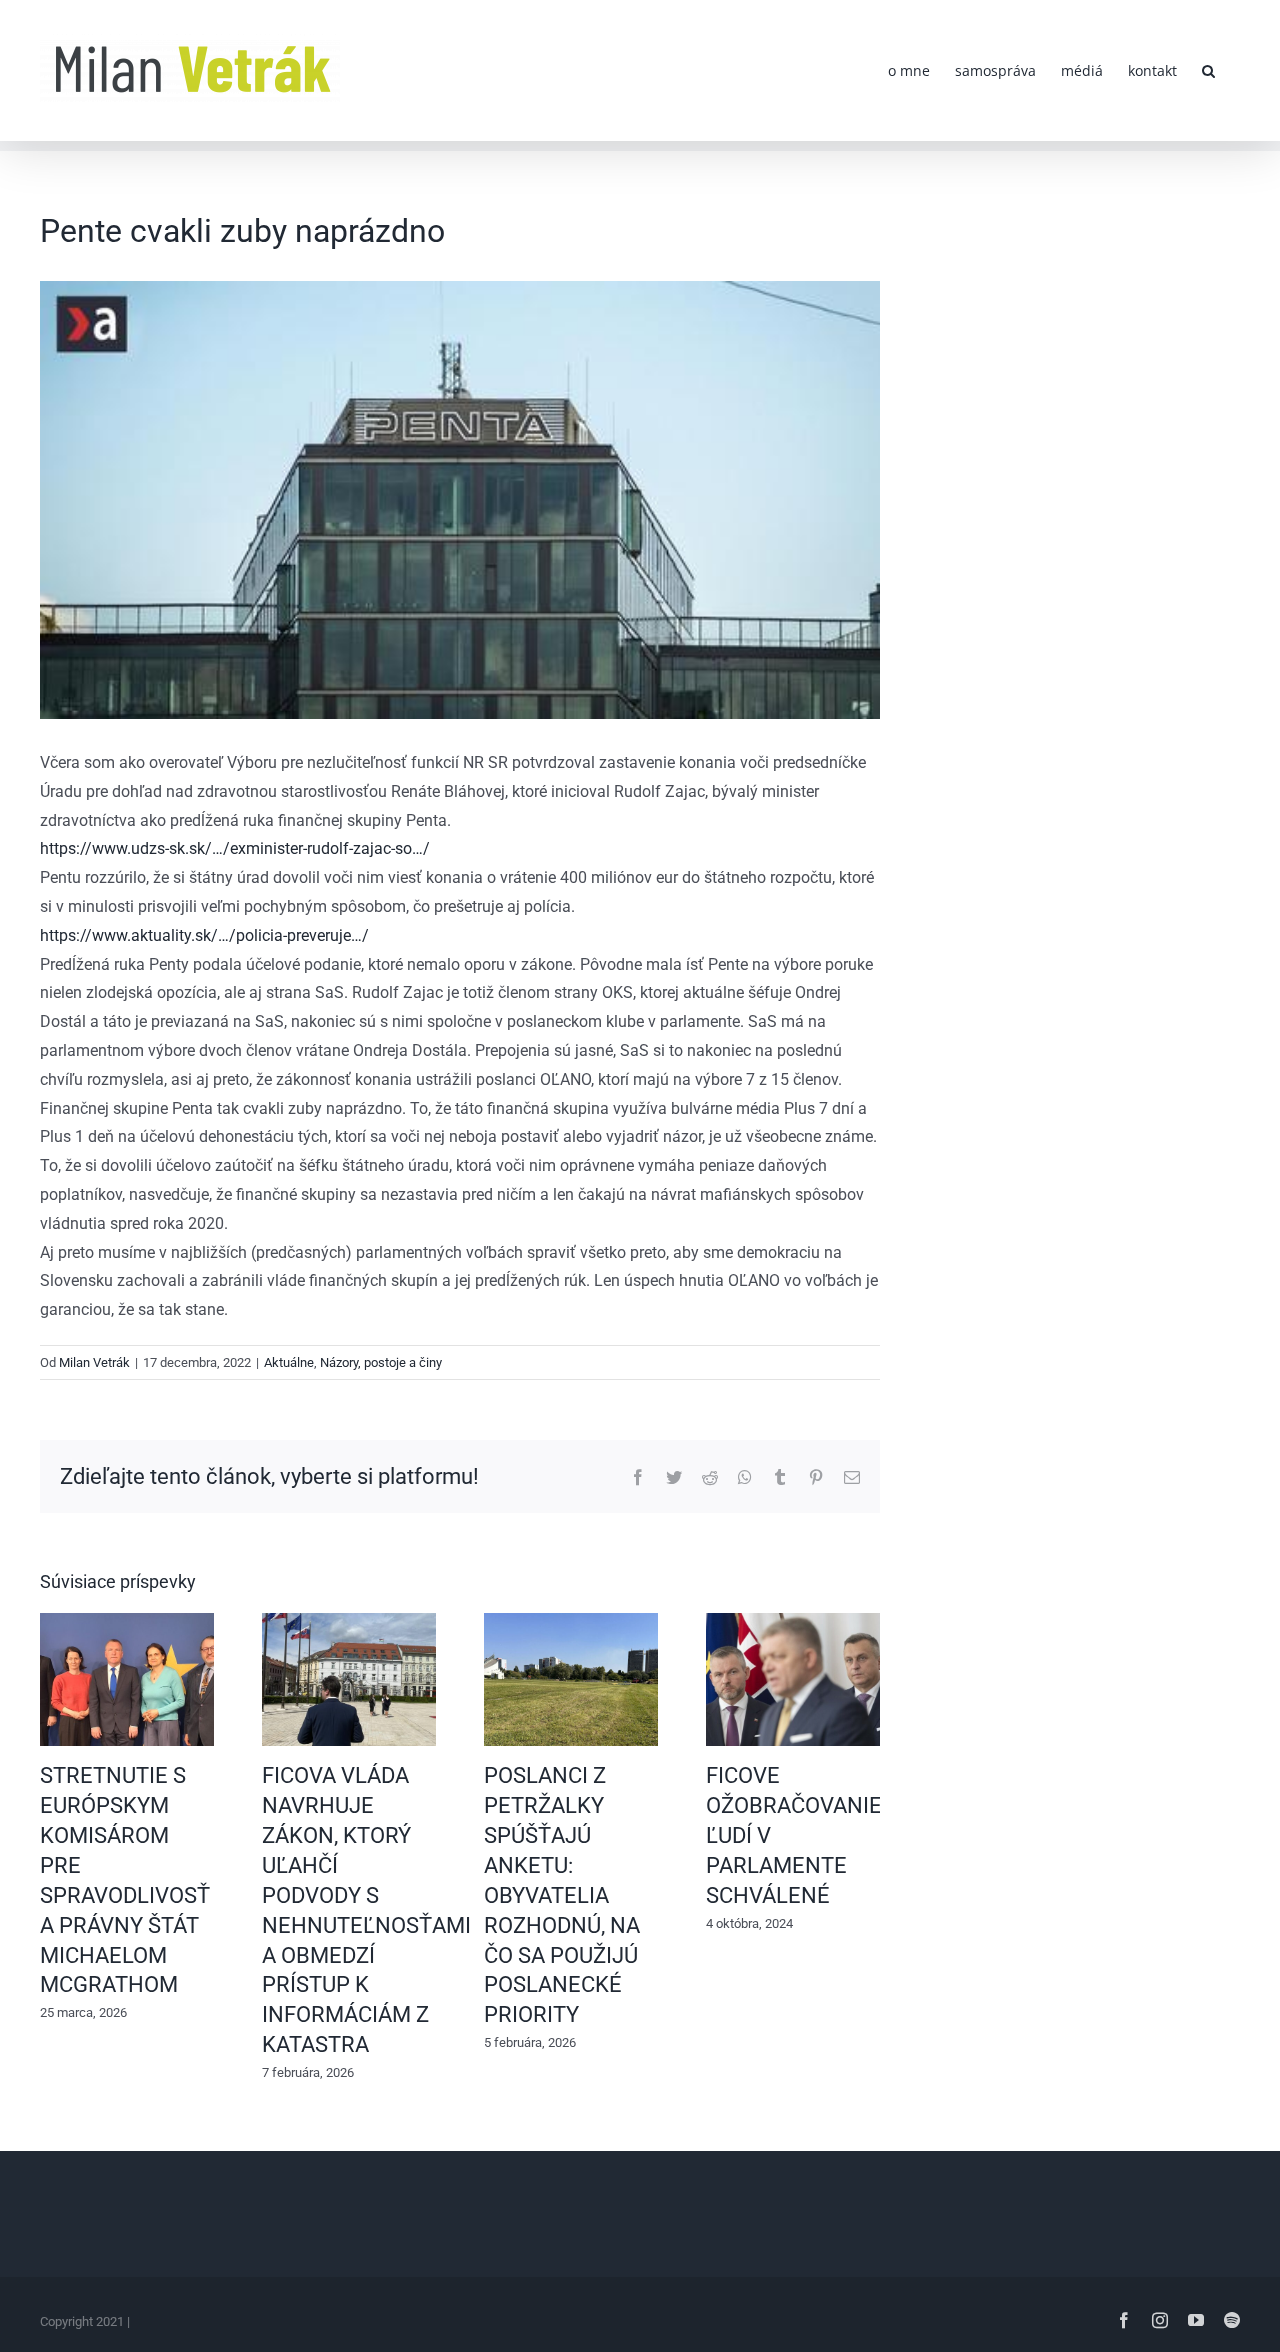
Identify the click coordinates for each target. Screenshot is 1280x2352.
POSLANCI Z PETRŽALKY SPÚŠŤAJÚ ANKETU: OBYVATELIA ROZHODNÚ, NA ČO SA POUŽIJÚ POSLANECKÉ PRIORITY (562, 1895)
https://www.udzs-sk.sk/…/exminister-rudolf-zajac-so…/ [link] (235, 848)
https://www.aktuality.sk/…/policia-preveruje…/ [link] (204, 935)
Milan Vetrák (94, 1362)
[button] (1208, 70)
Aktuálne (289, 1362)
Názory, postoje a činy (381, 1362)
